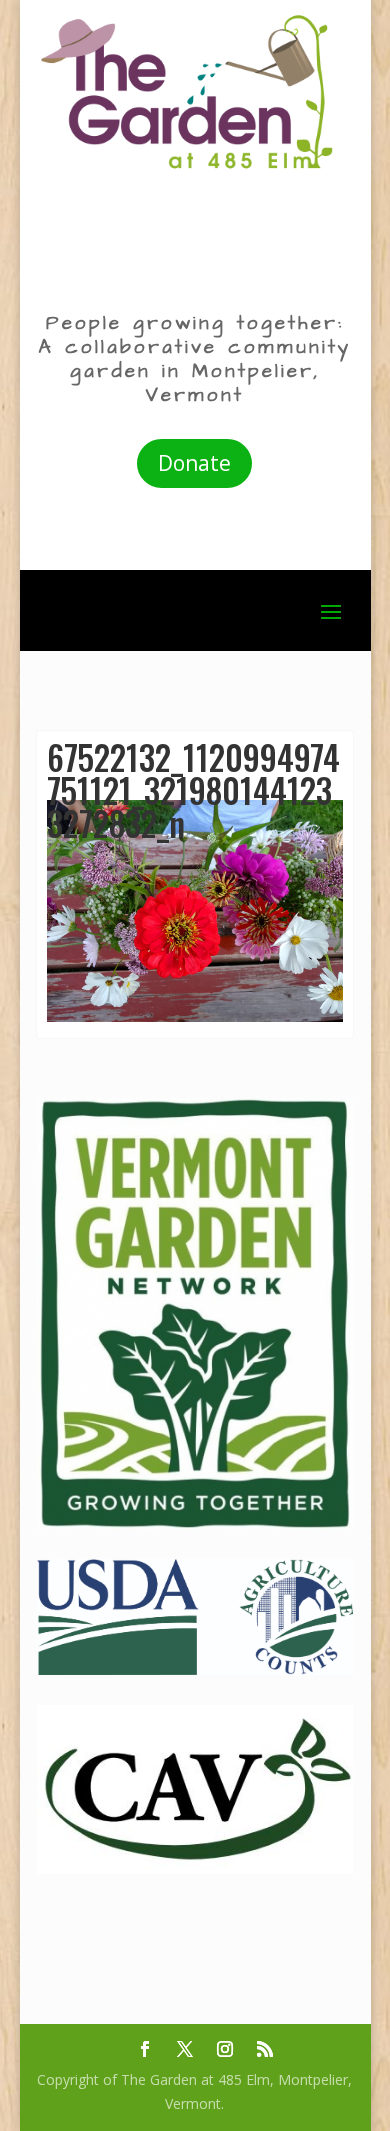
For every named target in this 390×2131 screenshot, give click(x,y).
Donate (194, 463)
